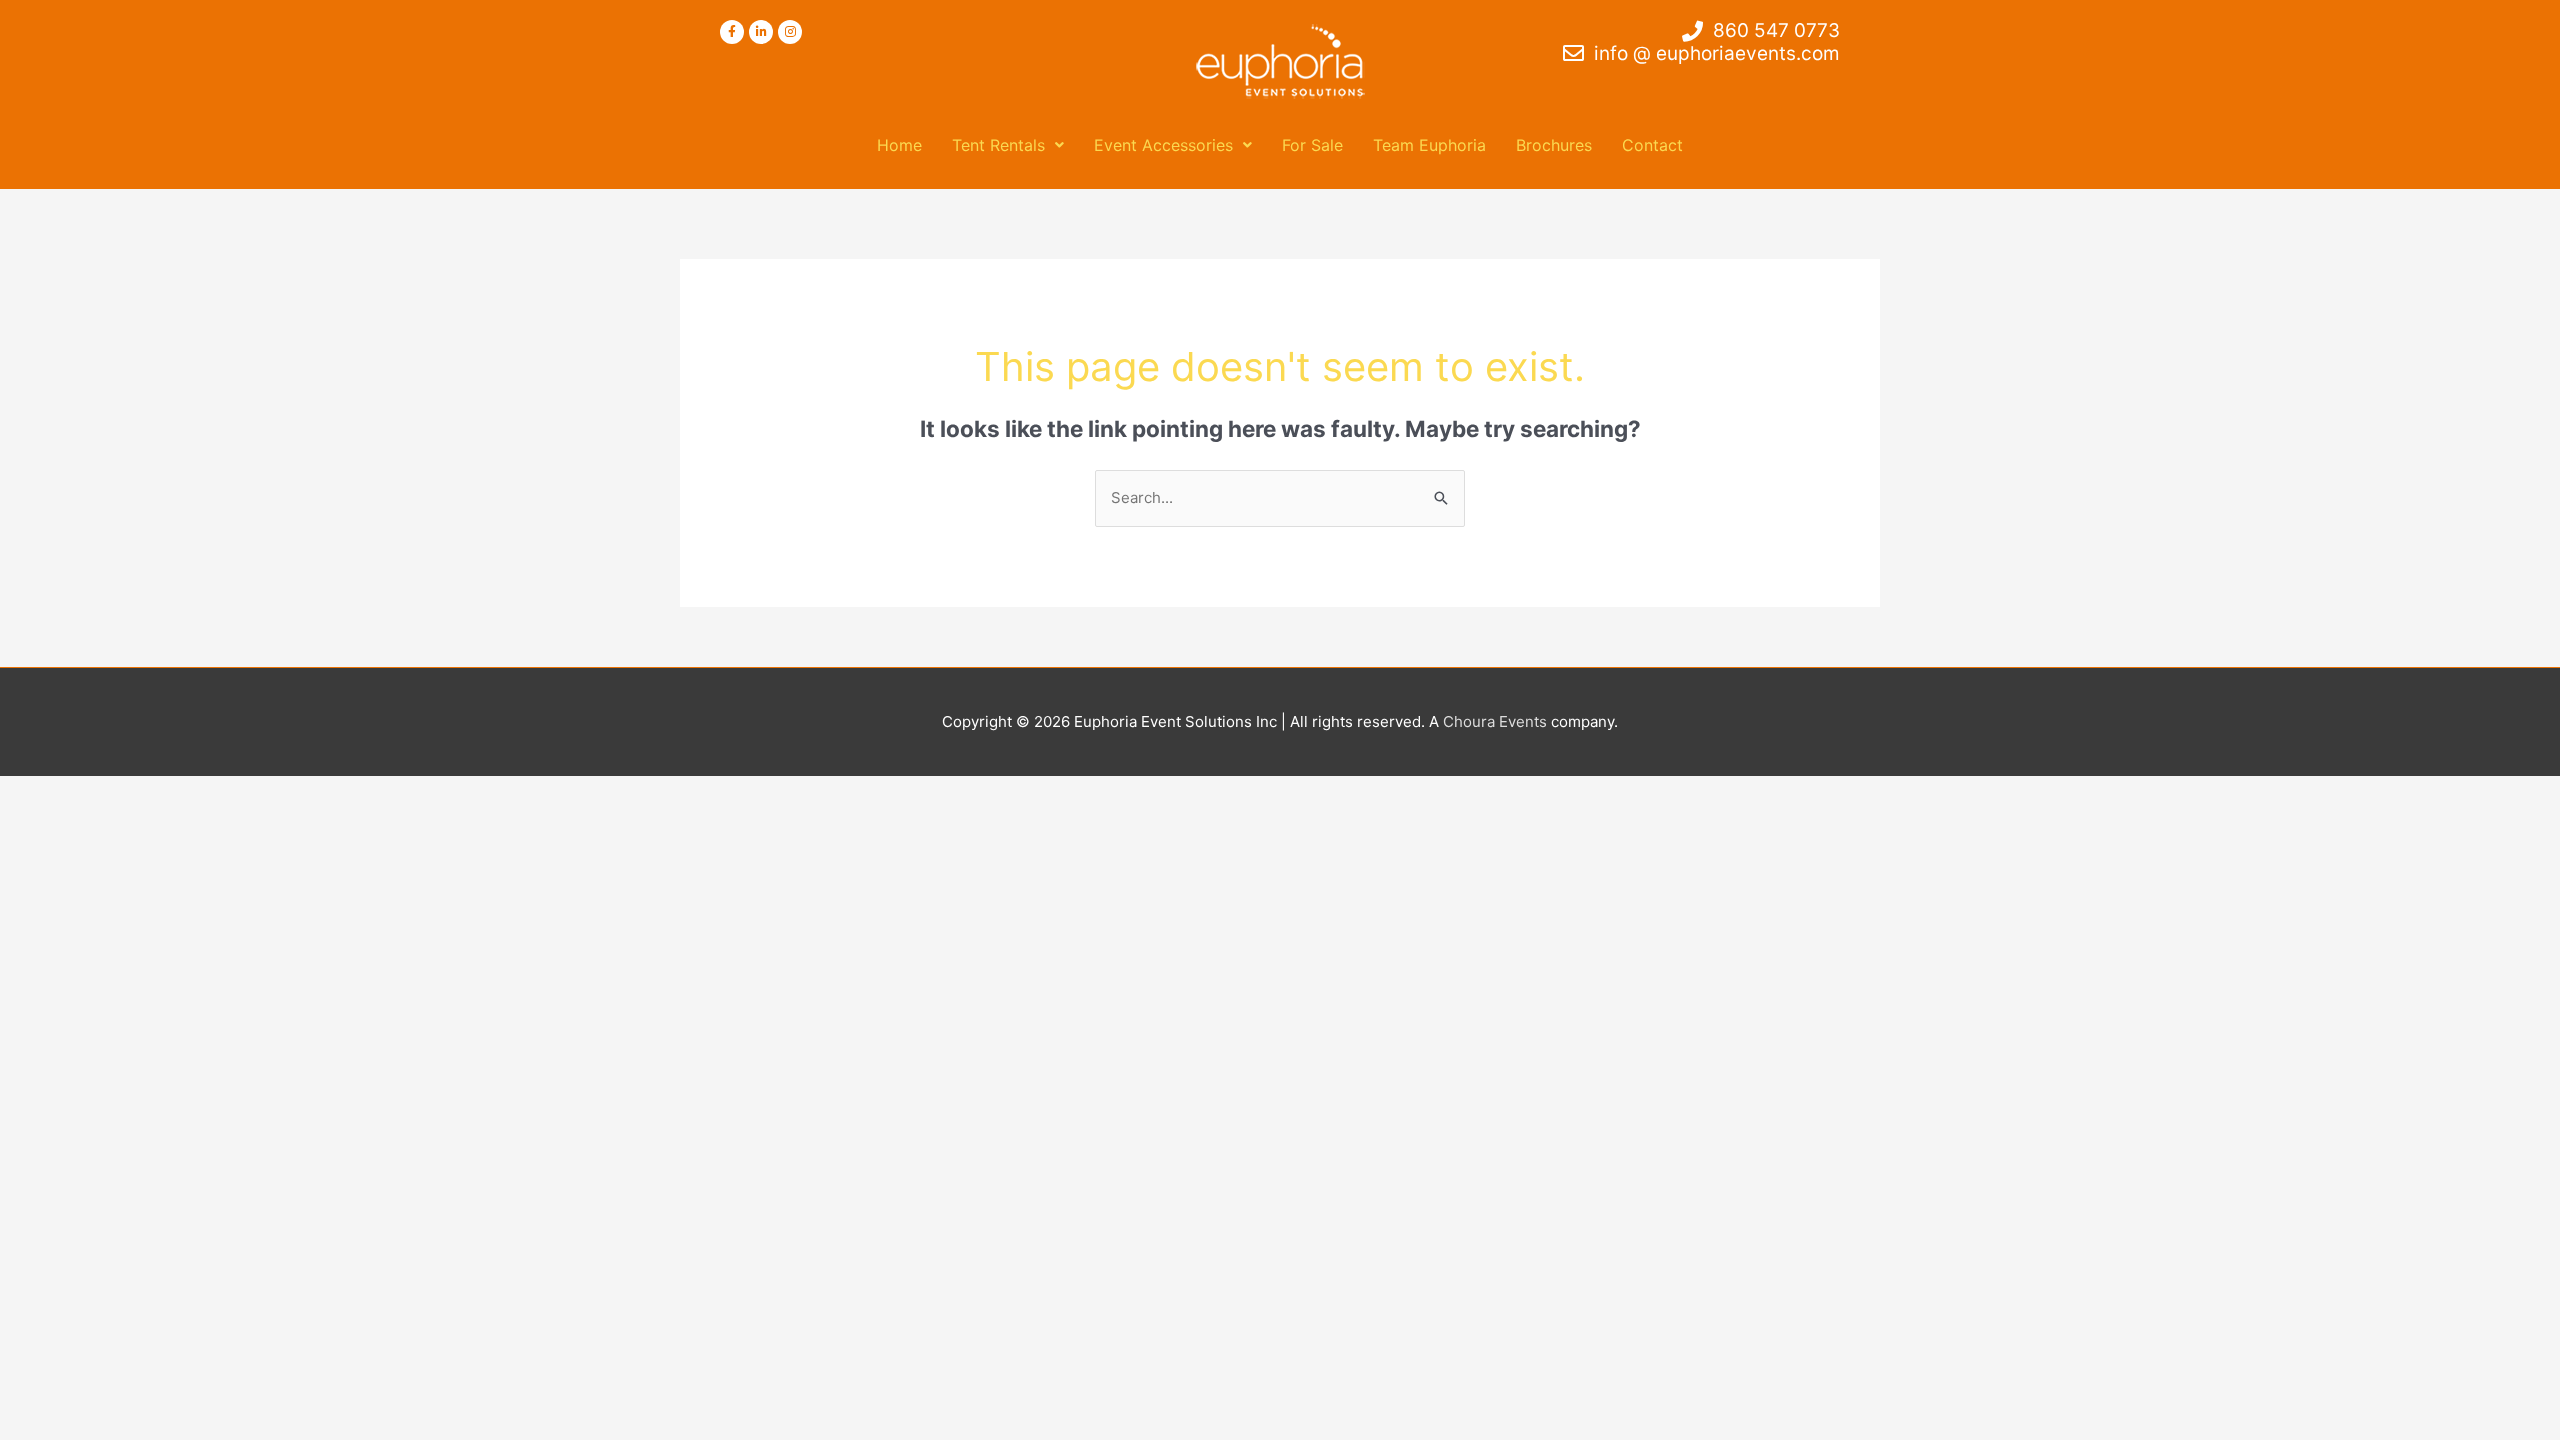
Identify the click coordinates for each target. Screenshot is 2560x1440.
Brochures (1554, 145)
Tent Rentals (998, 145)
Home (899, 145)
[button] (1008, 145)
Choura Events (1495, 721)
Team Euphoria (1429, 145)
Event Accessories (1163, 145)
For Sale (1312, 145)
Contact (1652, 145)
